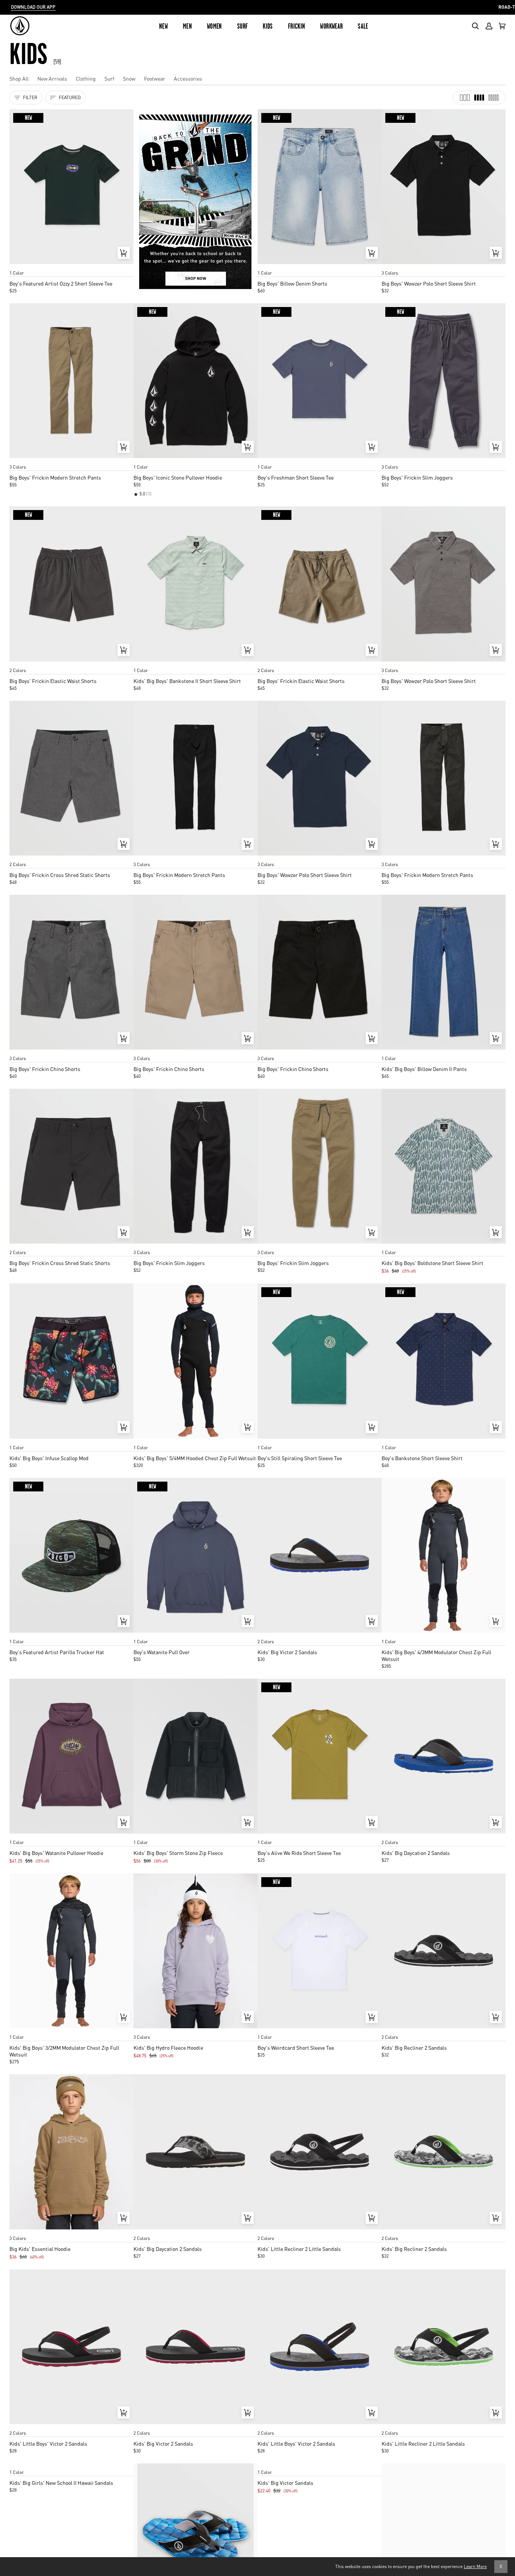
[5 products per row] (494, 98)
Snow (129, 78)
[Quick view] (124, 253)
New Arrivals (52, 78)
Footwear (155, 78)
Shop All (19, 78)
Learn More (475, 2566)
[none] (71, 266)
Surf (109, 78)
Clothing (86, 78)
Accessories (188, 78)
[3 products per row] (465, 98)
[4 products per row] (479, 98)
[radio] (18, 266)
